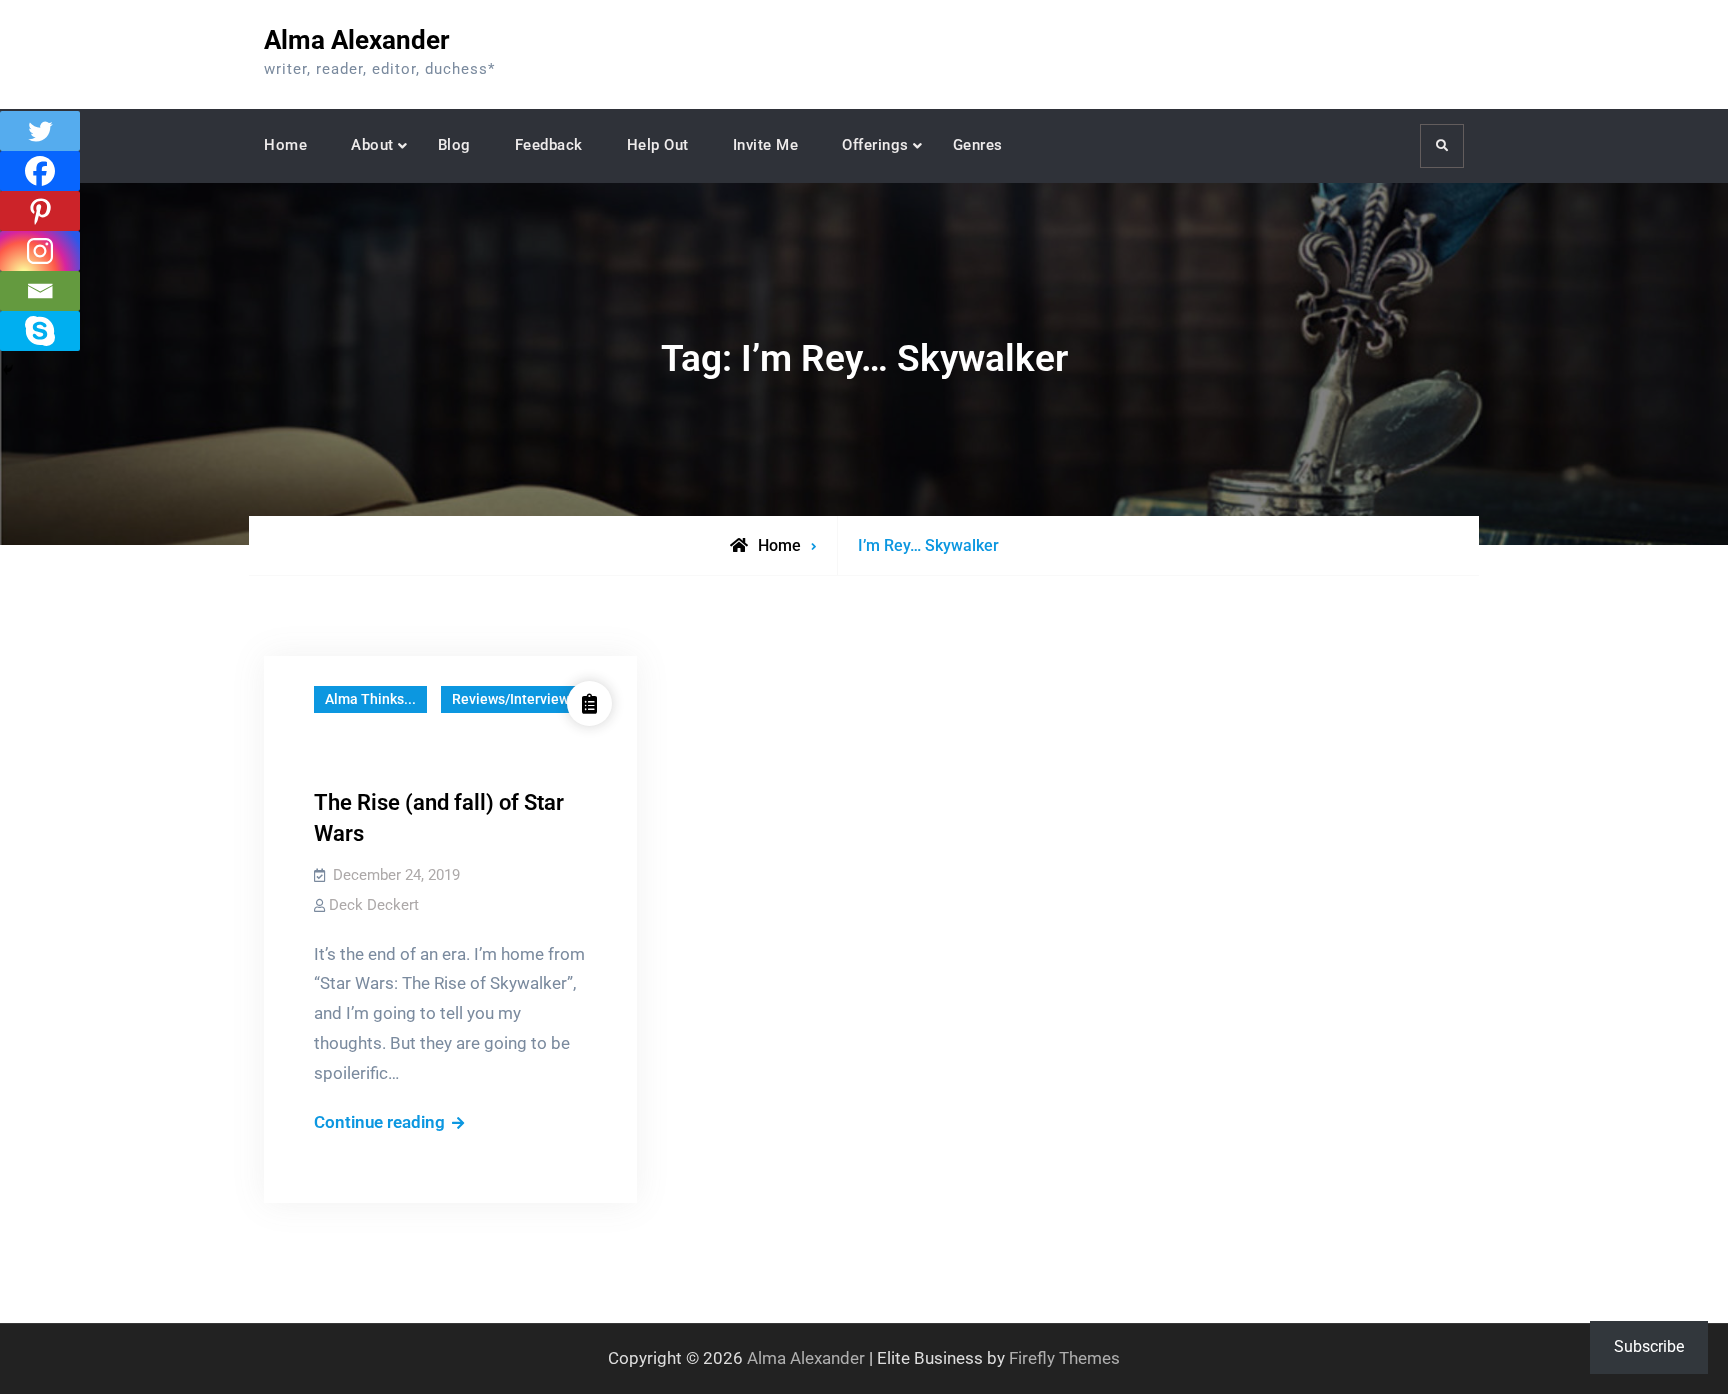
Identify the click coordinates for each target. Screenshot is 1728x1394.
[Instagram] (40, 251)
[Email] (40, 291)
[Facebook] (40, 171)
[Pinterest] (40, 211)
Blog (454, 145)
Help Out (658, 145)
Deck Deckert (374, 905)
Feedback (549, 145)
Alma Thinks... (370, 699)
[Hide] (8, 370)
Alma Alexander (357, 40)
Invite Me (766, 145)
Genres (978, 145)
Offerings (875, 145)
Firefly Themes (1064, 1358)
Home (285, 145)
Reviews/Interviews (514, 699)
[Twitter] (40, 131)
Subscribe (1649, 1346)
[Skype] (40, 331)
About (372, 145)
